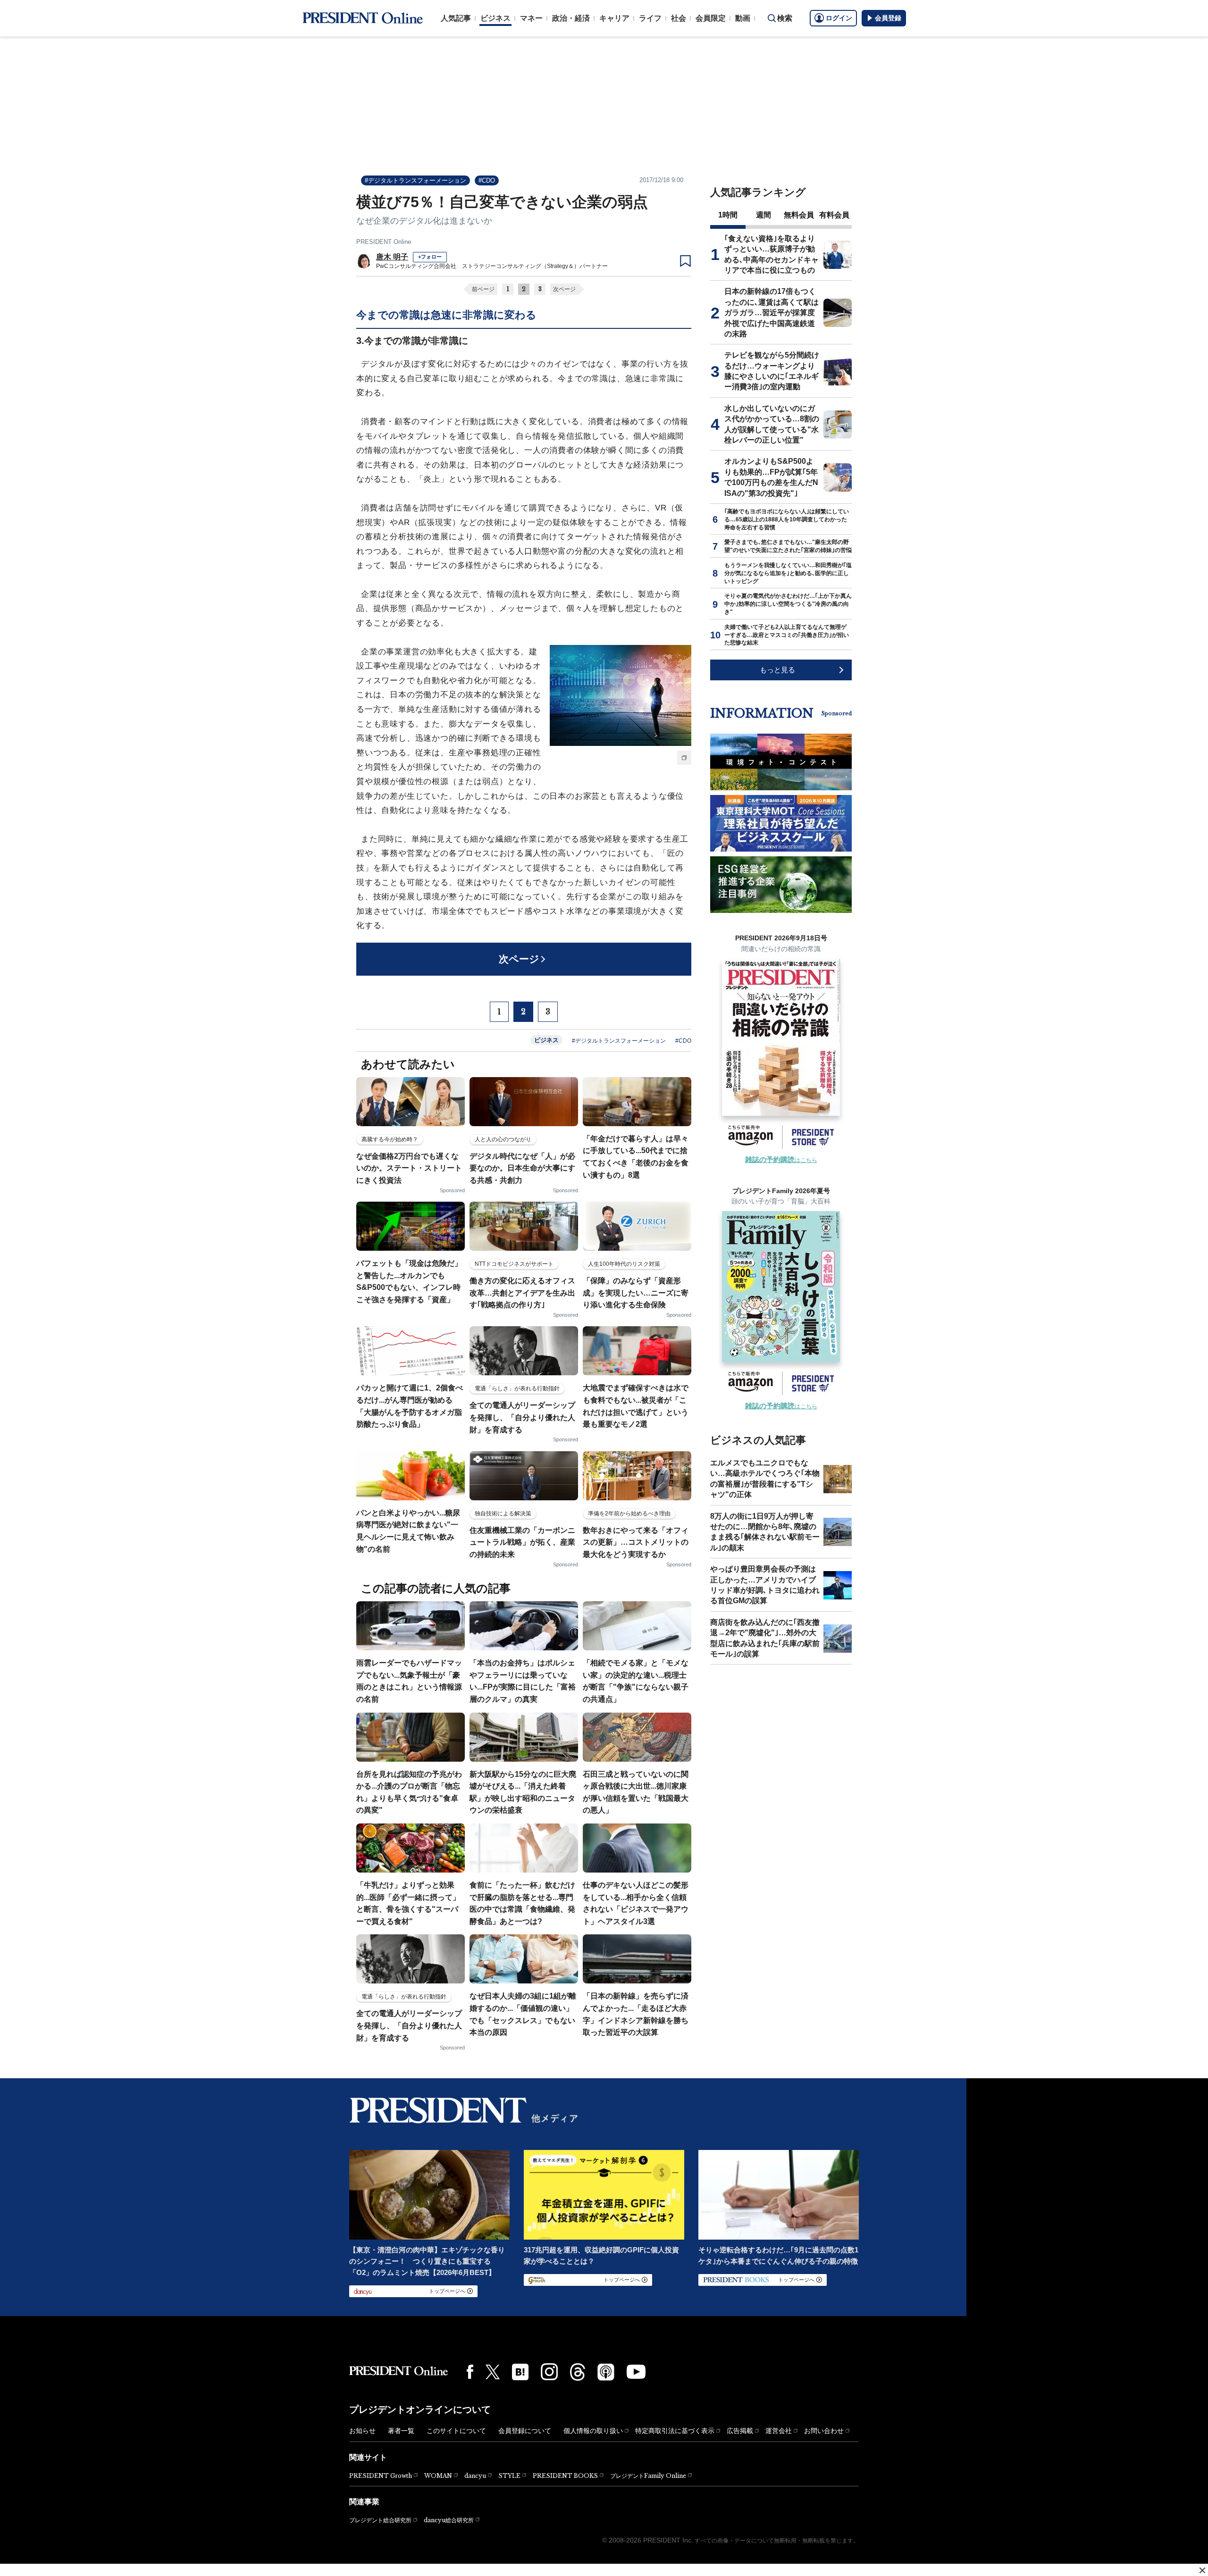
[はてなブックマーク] (520, 2372)
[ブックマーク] (685, 261)
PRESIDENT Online (384, 242)
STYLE (509, 2476)
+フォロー (430, 257)
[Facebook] (470, 2372)
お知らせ (362, 2431)
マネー (531, 18)
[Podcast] (606, 2372)
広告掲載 (740, 2431)
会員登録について (525, 2431)
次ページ (564, 289)
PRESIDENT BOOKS (565, 2476)
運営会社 (779, 2431)
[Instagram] (549, 2372)
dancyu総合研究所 (449, 2520)
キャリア (614, 18)
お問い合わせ (824, 2431)
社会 (679, 18)
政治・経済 (571, 18)
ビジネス (495, 18)
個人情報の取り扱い (593, 2431)
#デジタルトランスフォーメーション (415, 180)
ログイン (839, 18)
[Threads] (578, 2372)
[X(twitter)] (493, 2372)
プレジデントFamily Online (648, 2476)
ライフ (650, 18)
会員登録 (888, 18)
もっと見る (777, 670)
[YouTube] (636, 2372)
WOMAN (438, 2476)
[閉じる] (1202, 2570)
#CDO (487, 180)
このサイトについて (456, 2431)
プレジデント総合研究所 (380, 2520)
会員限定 (711, 18)
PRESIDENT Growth (381, 2476)
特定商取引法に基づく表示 (675, 2431)
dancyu (475, 2476)
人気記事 (456, 18)
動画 (743, 18)
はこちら (781, 1160)
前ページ (483, 289)
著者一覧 (401, 2431)
